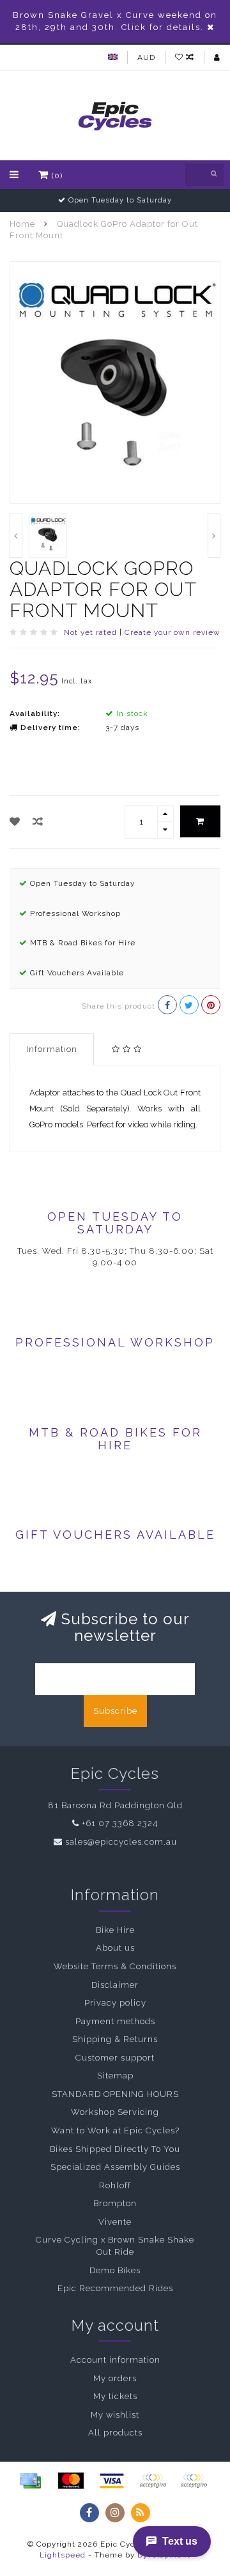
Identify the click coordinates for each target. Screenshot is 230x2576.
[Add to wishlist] (15, 822)
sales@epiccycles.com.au (121, 1842)
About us (115, 1948)
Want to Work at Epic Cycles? (115, 2130)
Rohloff (115, 2185)
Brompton (115, 2203)
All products (115, 2433)
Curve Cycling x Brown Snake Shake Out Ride (115, 2246)
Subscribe (115, 1711)
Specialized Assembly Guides (115, 2167)
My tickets (115, 2396)
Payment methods (115, 2021)
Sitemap (115, 2076)
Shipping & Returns (115, 2039)
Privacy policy (115, 2003)
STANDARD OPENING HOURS (115, 2094)
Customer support (115, 2058)
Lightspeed (63, 2555)
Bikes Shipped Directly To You (115, 2149)
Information (52, 1049)
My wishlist (115, 2415)
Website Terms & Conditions (115, 1966)
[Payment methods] (30, 2481)
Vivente (115, 2222)
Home (22, 224)
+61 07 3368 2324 (120, 1823)
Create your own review (172, 632)
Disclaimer (115, 1985)
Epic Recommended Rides (115, 2288)
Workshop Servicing (115, 2112)
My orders (115, 2378)
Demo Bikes (115, 2270)
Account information (115, 2360)
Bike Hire (115, 1930)
